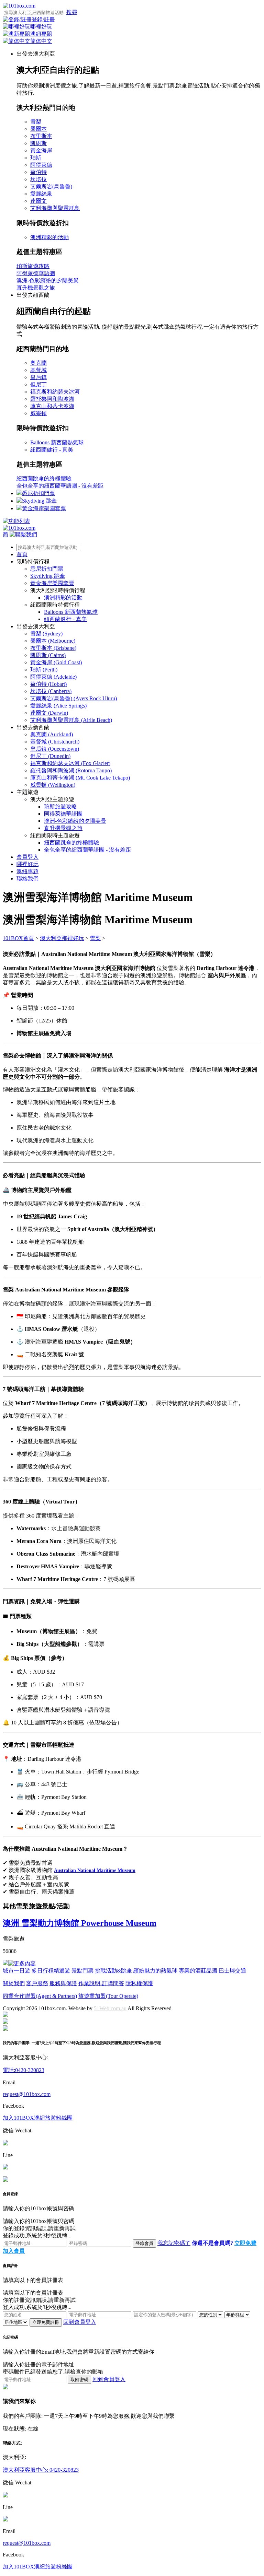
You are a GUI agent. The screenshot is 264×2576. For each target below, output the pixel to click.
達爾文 (38, 201)
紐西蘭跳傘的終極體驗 (44, 478)
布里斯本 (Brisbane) (53, 648)
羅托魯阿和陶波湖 (52, 399)
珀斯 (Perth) (44, 670)
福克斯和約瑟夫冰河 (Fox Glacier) (70, 763)
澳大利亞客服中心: (25, 2057)
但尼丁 (38, 384)
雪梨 (36, 122)
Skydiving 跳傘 (39, 501)
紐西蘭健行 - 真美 (52, 450)
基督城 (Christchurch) (55, 742)
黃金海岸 (41, 150)
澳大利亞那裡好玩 (62, 938)
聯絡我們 (27, 879)
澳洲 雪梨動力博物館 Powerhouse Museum (80, 1923)
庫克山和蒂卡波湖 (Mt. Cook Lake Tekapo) (80, 778)
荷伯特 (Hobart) (48, 684)
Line (8, 2155)
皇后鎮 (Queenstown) (55, 749)
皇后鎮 (38, 377)
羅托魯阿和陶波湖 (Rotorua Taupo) (71, 770)
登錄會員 (144, 2243)
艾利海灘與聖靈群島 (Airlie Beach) (71, 720)
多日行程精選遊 (51, 1971)
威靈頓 (38, 413)
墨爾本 (38, 129)
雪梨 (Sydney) (46, 634)
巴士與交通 (232, 1971)
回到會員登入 (80, 2322)
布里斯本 (41, 136)
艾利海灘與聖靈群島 (55, 208)
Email (9, 2082)
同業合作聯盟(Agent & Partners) (40, 1996)
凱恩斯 (38, 143)
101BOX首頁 (18, 938)
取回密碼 (79, 2380)
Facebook (13, 2106)
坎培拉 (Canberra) (51, 691)
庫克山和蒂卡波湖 (52, 406)
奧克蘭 (38, 363)
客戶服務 (37, 1983)
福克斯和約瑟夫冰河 (55, 392)
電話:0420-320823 (24, 2070)
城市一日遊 (16, 1971)
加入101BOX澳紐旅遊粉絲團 (38, 2118)
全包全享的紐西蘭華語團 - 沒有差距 (60, 486)
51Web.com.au (110, 2008)
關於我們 (14, 1983)
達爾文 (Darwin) (49, 713)
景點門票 (82, 1971)
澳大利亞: (14, 2457)
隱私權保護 (139, 1983)
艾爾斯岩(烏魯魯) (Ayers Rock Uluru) (74, 698)
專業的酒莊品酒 (198, 1971)
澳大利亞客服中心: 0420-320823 (41, 2470)
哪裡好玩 (27, 864)
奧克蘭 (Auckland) (52, 734)
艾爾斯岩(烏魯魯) (51, 186)
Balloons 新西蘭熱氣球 (57, 442)
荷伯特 (38, 172)
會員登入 (27, 857)
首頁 (22, 554)
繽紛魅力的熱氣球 (155, 1971)
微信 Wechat (17, 2130)
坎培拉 (38, 179)
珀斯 (36, 158)
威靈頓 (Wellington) (53, 785)
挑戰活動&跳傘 (113, 1971)
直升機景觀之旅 (36, 288)
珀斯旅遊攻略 (33, 266)
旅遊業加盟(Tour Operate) (108, 1996)
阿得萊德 (41, 165)
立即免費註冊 (46, 2322)
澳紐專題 (27, 871)
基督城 (38, 370)
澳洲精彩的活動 (49, 237)
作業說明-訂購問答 (101, 1983)
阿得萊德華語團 (36, 273)
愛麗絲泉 (41, 194)
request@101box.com (27, 2094)
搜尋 (72, 12)
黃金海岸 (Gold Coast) (56, 662)
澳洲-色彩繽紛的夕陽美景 (48, 280)
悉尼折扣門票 (38, 493)
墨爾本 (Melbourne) (53, 641)
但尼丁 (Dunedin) (50, 756)
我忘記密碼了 (174, 2243)
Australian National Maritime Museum (95, 1870)
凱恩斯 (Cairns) (48, 655)
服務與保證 (63, 1983)
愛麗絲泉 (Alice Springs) (58, 706)
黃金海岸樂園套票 (44, 508)
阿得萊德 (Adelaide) (53, 677)
